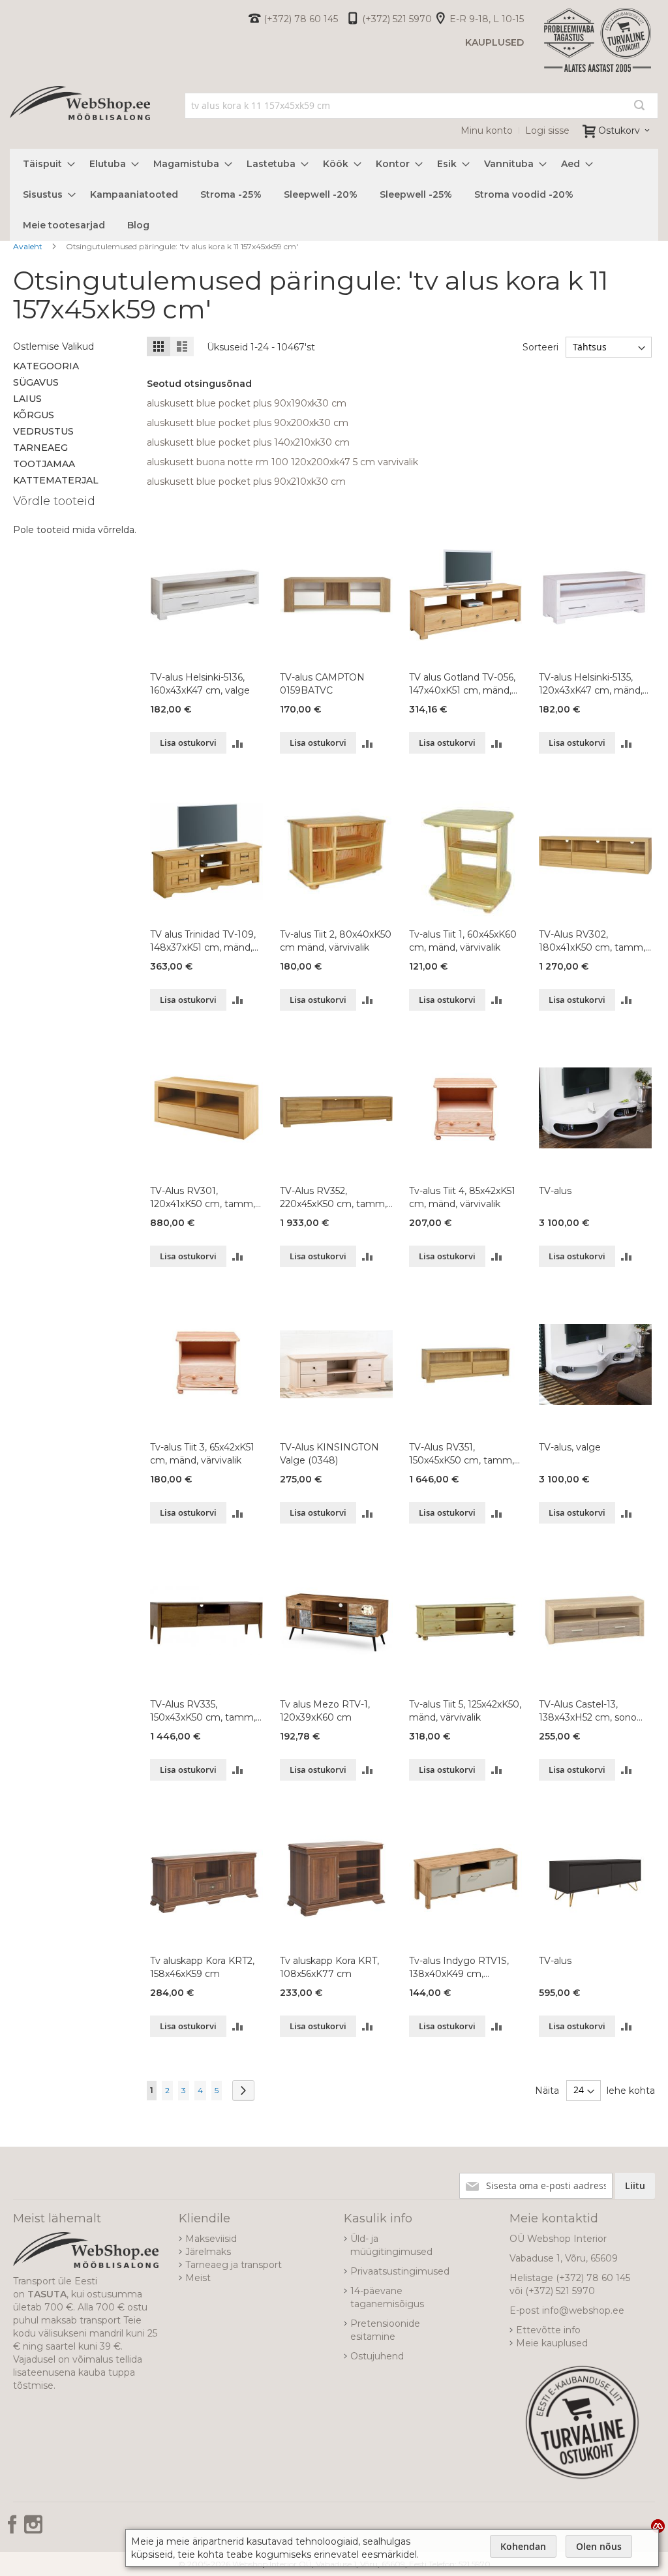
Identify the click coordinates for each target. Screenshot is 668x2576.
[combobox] (421, 106)
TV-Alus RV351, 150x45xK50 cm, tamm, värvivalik (462, 1454)
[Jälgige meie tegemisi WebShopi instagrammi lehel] (33, 2529)
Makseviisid (211, 2239)
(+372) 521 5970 (397, 19)
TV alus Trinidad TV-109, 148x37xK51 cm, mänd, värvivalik (203, 941)
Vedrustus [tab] (43, 431)
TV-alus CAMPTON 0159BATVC (322, 684)
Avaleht (29, 246)
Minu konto (487, 130)
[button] (238, 743)
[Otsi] (639, 105)
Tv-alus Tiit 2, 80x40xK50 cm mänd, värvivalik (336, 941)
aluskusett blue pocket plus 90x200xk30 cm (248, 423)
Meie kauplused (552, 2343)
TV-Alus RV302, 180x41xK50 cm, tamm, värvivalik (592, 941)
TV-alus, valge (570, 1447)
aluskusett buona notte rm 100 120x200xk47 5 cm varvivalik (282, 462)
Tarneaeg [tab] (40, 448)
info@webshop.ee (583, 2310)
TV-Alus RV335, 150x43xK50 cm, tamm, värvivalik (203, 1711)
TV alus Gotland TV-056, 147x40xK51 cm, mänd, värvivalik (462, 684)
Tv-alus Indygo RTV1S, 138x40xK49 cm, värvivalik (459, 1968)
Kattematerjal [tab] (56, 480)
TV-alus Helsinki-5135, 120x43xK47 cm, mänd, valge (591, 684)
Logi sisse (547, 130)
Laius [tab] (27, 399)
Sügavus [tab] (36, 382)
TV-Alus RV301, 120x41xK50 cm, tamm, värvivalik (203, 1198)
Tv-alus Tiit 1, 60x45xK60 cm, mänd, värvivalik (463, 941)
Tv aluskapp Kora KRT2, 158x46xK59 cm (202, 1967)
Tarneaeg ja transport (234, 2265)
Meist (198, 2278)
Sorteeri (540, 347)
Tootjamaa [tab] (44, 464)
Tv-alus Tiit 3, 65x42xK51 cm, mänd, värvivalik (202, 1454)
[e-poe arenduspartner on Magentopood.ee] (658, 2526)
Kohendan (523, 2546)
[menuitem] (45, 164)
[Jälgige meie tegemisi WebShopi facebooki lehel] (14, 2529)
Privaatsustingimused (400, 2271)
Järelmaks (208, 2252)
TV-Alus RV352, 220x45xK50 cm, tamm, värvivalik (333, 1198)
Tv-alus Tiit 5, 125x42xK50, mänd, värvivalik (465, 1711)
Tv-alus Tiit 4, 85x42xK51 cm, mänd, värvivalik (462, 1197)
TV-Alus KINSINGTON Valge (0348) (329, 1454)
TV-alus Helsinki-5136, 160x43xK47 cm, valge (200, 684)
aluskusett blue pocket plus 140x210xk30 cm (248, 442)
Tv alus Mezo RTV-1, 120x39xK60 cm (325, 1711)
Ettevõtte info (548, 2330)
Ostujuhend (377, 2356)
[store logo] (80, 118)
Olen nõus (599, 2546)
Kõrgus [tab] (34, 415)
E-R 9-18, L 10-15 (487, 19)
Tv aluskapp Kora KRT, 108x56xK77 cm (329, 1967)
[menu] (334, 195)
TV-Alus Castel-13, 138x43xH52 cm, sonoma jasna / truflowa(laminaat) (595, 1711)
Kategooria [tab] (46, 366)
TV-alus (555, 1191)
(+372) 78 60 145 (301, 19)
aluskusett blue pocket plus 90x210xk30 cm (246, 482)
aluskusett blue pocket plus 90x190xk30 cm (247, 403)
